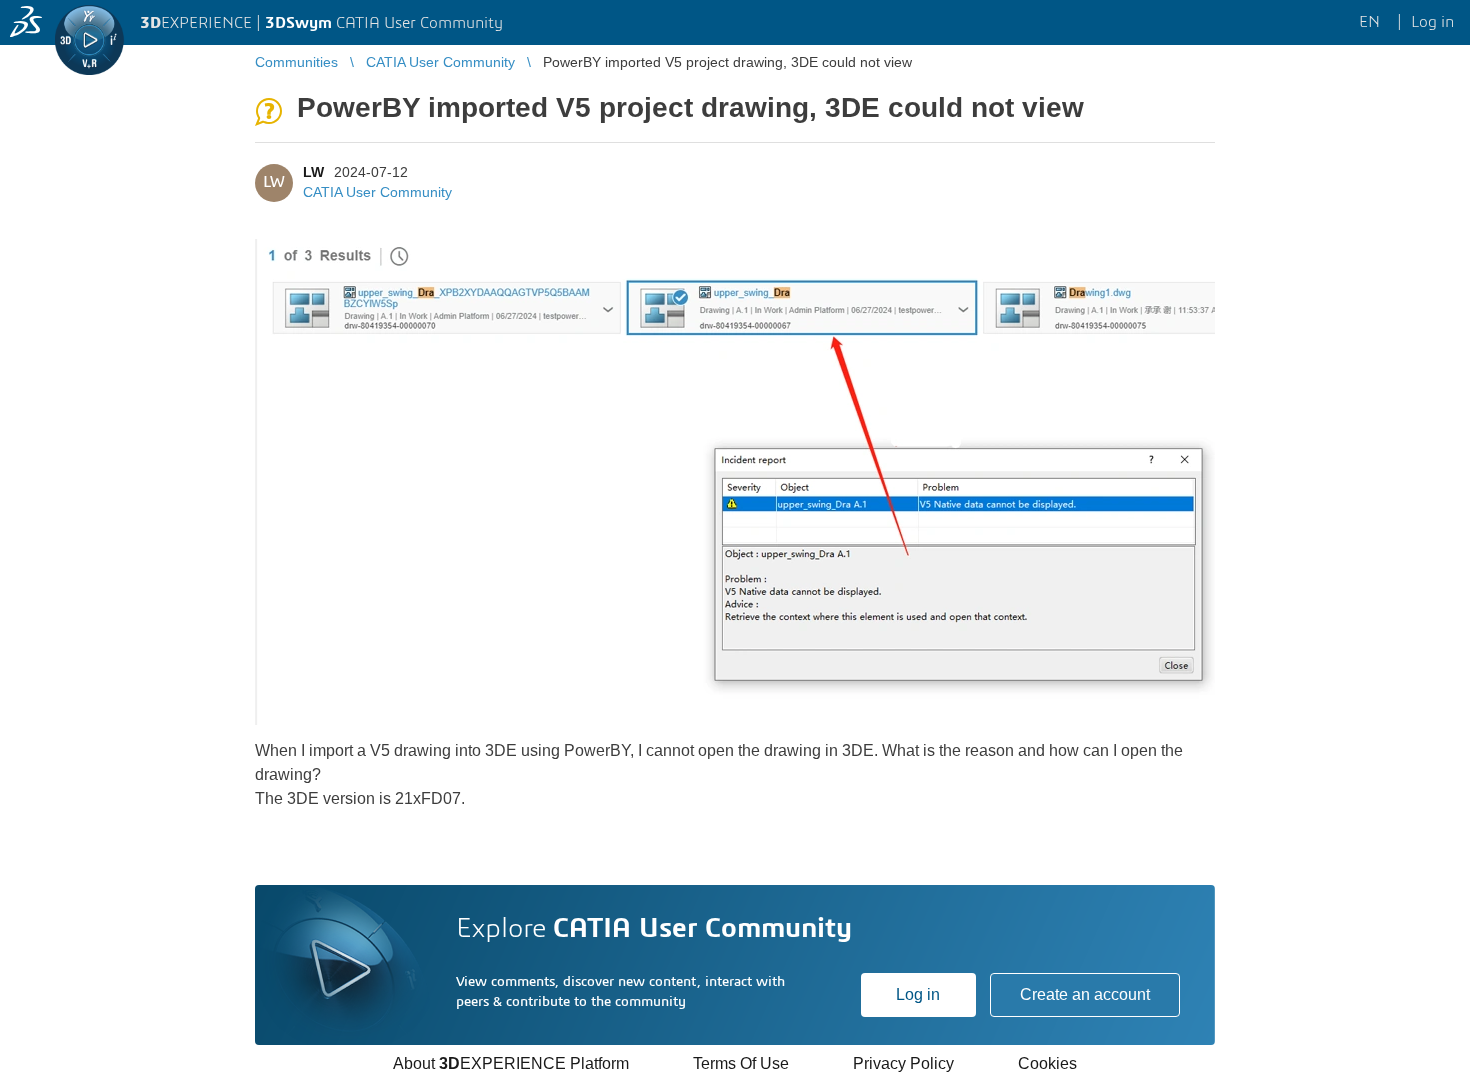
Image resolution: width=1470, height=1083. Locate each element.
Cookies (1047, 1063)
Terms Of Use (741, 1063)
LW (313, 172)
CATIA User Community (377, 192)
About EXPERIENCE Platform (511, 1063)
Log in (918, 994)
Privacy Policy (903, 1063)
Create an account (1085, 994)
